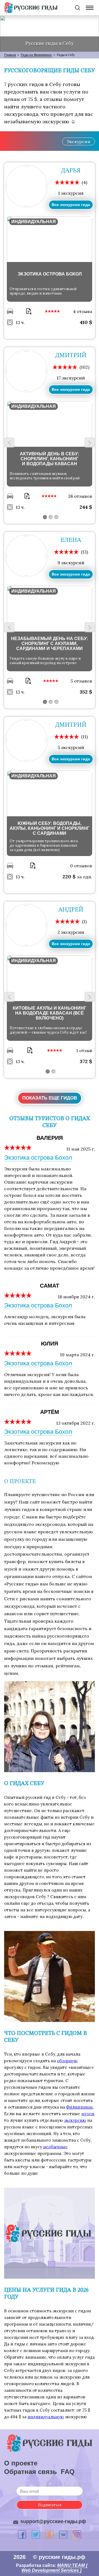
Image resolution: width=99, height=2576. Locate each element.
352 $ (86, 692)
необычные (55, 2147)
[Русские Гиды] (31, 8)
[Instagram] (77, 2534)
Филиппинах (79, 2107)
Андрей (71, 910)
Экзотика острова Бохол (38, 1158)
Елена (71, 540)
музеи (88, 2114)
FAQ (68, 2472)
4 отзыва (82, 311)
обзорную (67, 2061)
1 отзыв (84, 1050)
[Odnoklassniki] (50, 2535)
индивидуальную (46, 2417)
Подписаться (50, 2505)
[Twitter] (36, 2534)
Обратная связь (31, 2472)
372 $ (86, 1061)
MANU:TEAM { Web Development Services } (54, 2568)
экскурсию (75, 2120)
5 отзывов (81, 681)
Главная (10, 55)
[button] (45, 517)
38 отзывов (80, 496)
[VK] (63, 2535)
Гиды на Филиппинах (36, 55)
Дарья (71, 171)
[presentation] (9, 443)
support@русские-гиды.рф (53, 2521)
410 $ (86, 322)
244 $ (86, 507)
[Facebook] (22, 2534)
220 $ (70, 877)
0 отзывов (81, 866)
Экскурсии (79, 141)
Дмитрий (71, 355)
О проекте (21, 2463)
